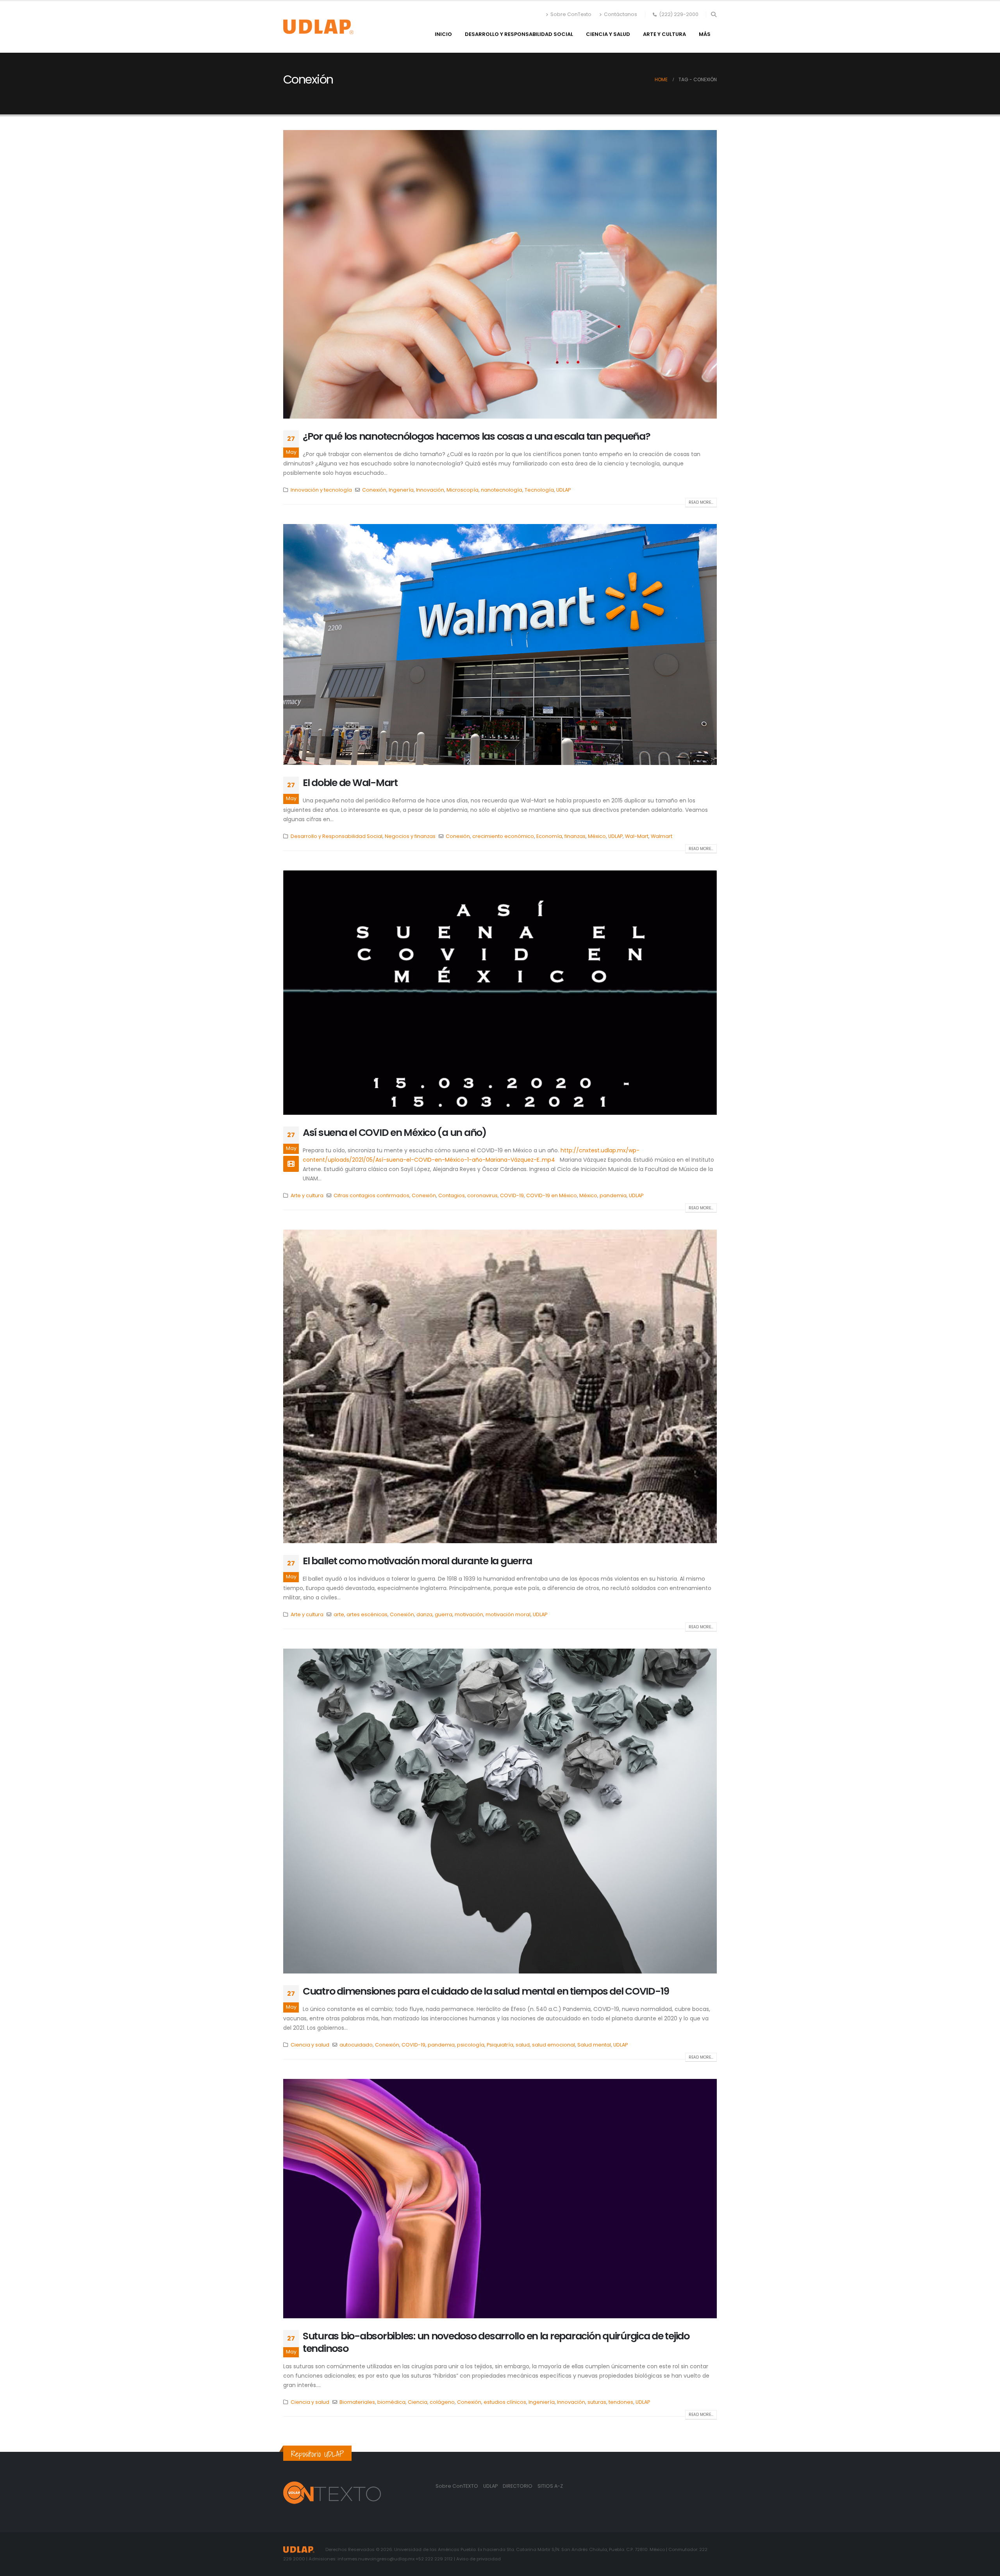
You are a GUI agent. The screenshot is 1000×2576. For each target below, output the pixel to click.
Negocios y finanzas (410, 836)
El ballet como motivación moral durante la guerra (417, 1561)
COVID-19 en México (552, 1195)
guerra (444, 1614)
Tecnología (539, 490)
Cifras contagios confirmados (371, 1195)
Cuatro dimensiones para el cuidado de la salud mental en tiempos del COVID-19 (486, 1991)
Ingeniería (542, 2402)
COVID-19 (512, 1195)
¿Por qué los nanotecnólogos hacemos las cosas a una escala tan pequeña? (477, 436)
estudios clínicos (505, 2402)
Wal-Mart (637, 836)
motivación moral (508, 1614)
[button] (713, 14)
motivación (469, 1614)
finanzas (575, 836)
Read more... (701, 502)
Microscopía (462, 490)
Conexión (374, 490)
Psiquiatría (500, 2045)
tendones (621, 2402)
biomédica (391, 2402)
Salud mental (594, 2045)
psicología (471, 2045)
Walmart (662, 836)
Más (705, 34)
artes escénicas (367, 1614)
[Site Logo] (318, 27)
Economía (549, 836)
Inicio (443, 34)
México (597, 836)
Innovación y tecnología (321, 490)
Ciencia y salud (608, 34)
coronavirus (482, 1195)
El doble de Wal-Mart (350, 783)
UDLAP (563, 490)
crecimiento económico (503, 836)
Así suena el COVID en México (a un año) (395, 1133)
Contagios (452, 1195)
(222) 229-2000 (679, 14)
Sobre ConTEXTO (457, 2486)
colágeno (442, 2402)
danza (424, 1614)
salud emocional (554, 2045)
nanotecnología (502, 490)
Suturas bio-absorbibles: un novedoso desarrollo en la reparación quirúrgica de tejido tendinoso (496, 2342)
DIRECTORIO (518, 2486)
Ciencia (418, 2402)
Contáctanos (621, 14)
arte (339, 1614)
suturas (597, 2402)
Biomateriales (357, 2402)
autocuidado (356, 2045)
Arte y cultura (664, 34)
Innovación (430, 490)
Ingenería (401, 490)
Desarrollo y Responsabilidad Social (519, 34)
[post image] (500, 274)
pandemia (613, 1195)
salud (523, 2045)
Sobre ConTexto (571, 14)
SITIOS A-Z (550, 2486)
